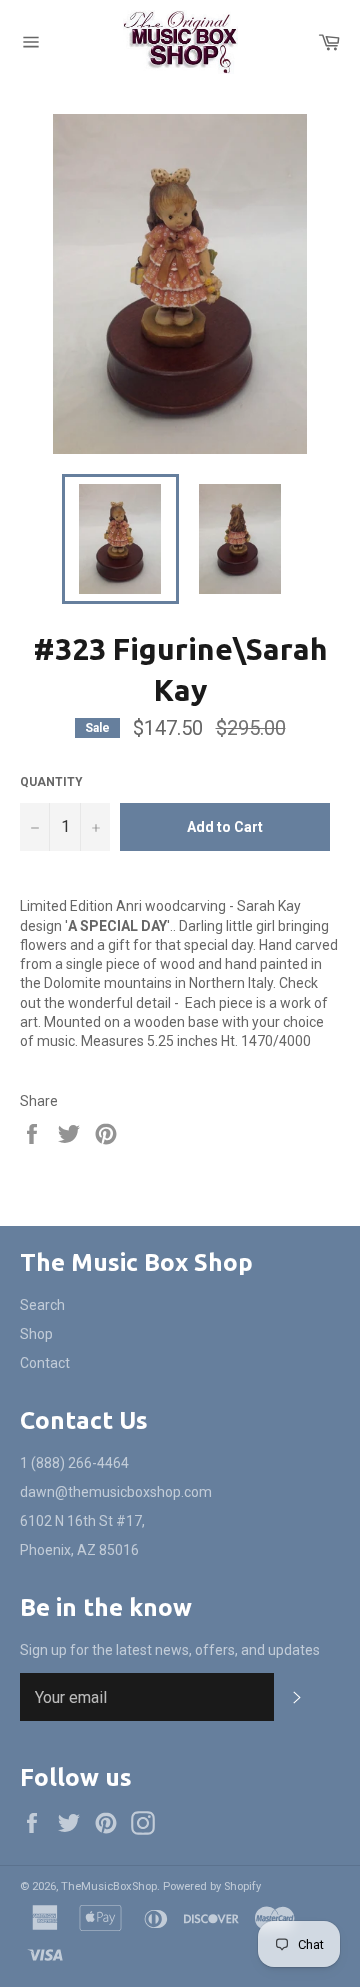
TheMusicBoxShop (109, 1886)
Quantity (51, 782)
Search (42, 1305)
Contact (45, 1363)
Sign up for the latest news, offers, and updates (170, 1650)
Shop (36, 1334)
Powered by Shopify (212, 1886)
